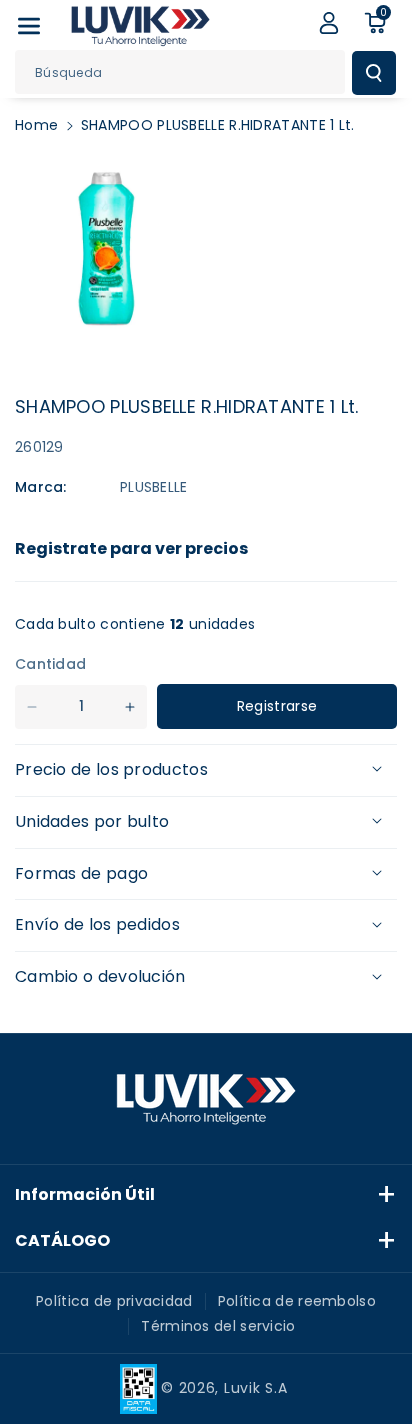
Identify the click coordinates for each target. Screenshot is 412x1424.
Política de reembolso (297, 1301)
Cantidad (50, 664)
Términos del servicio (218, 1326)
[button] (29, 26)
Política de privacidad (114, 1301)
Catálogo (62, 1240)
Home (36, 125)
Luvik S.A (255, 1388)
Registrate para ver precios (131, 548)
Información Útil (85, 1194)
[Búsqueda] (374, 73)
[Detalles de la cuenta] (329, 23)
